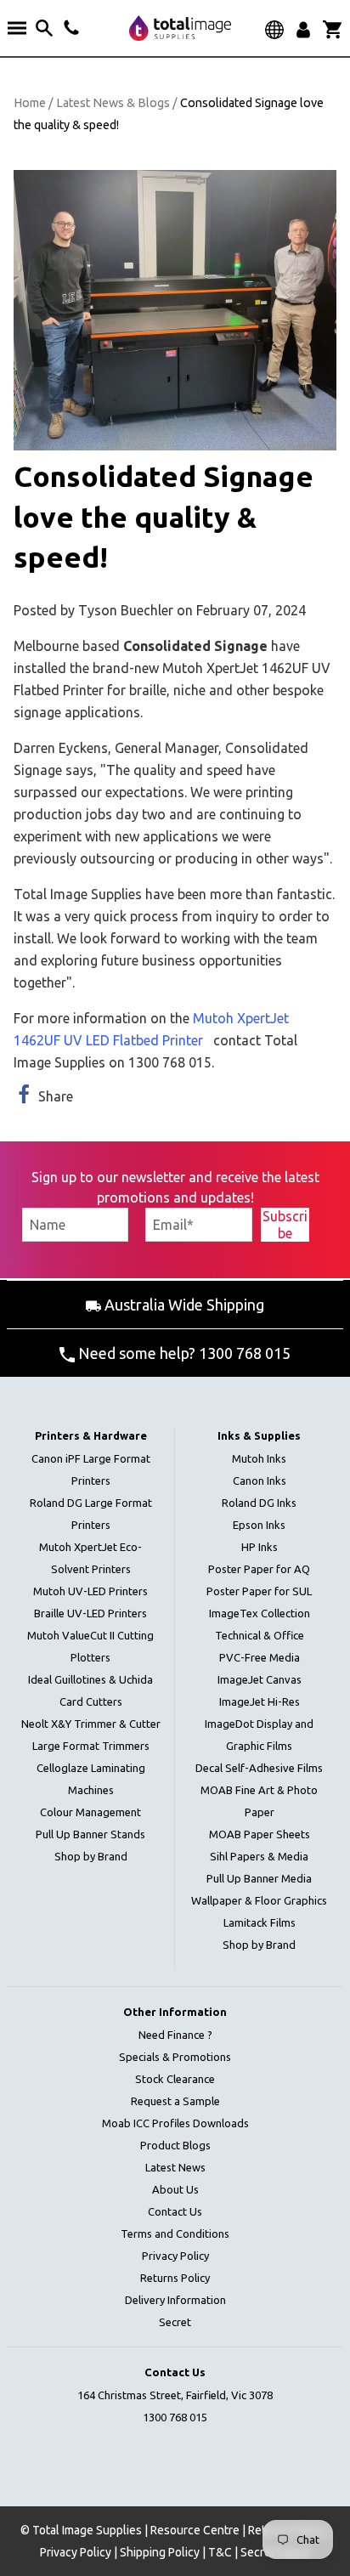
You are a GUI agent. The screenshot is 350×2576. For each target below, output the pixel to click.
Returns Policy (175, 2278)
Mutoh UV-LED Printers (90, 1591)
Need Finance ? (175, 2035)
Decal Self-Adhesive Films (259, 1768)
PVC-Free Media (260, 1657)
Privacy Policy (175, 2256)
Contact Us (175, 2211)
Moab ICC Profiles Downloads (175, 2123)
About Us (175, 2189)
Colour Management (90, 1812)
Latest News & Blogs (113, 103)
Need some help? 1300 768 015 (183, 1353)
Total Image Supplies (87, 2530)
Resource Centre (195, 2530)
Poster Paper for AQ (259, 1569)
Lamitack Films (260, 1922)
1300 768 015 (175, 2417)
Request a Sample (175, 2101)
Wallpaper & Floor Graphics (259, 1900)
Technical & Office (260, 1635)
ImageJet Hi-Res (260, 1701)
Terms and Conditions (175, 2233)
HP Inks (260, 1547)
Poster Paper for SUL (259, 1591)
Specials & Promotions (175, 2057)
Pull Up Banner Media (259, 1878)
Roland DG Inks (259, 1503)
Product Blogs (175, 2145)
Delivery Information (175, 2300)
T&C (220, 2552)
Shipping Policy (160, 2552)
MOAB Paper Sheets (260, 1834)
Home (30, 103)
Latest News (175, 2167)
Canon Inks (260, 1480)
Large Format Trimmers (91, 1746)
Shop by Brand (91, 1856)
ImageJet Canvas (260, 1679)
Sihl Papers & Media (259, 1856)
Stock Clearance (175, 2079)
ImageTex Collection (260, 1613)
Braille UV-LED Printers (90, 1613)
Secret (175, 2322)
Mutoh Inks (259, 1458)
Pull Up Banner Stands (90, 1834)
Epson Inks (259, 1525)
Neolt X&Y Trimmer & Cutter (91, 1724)
